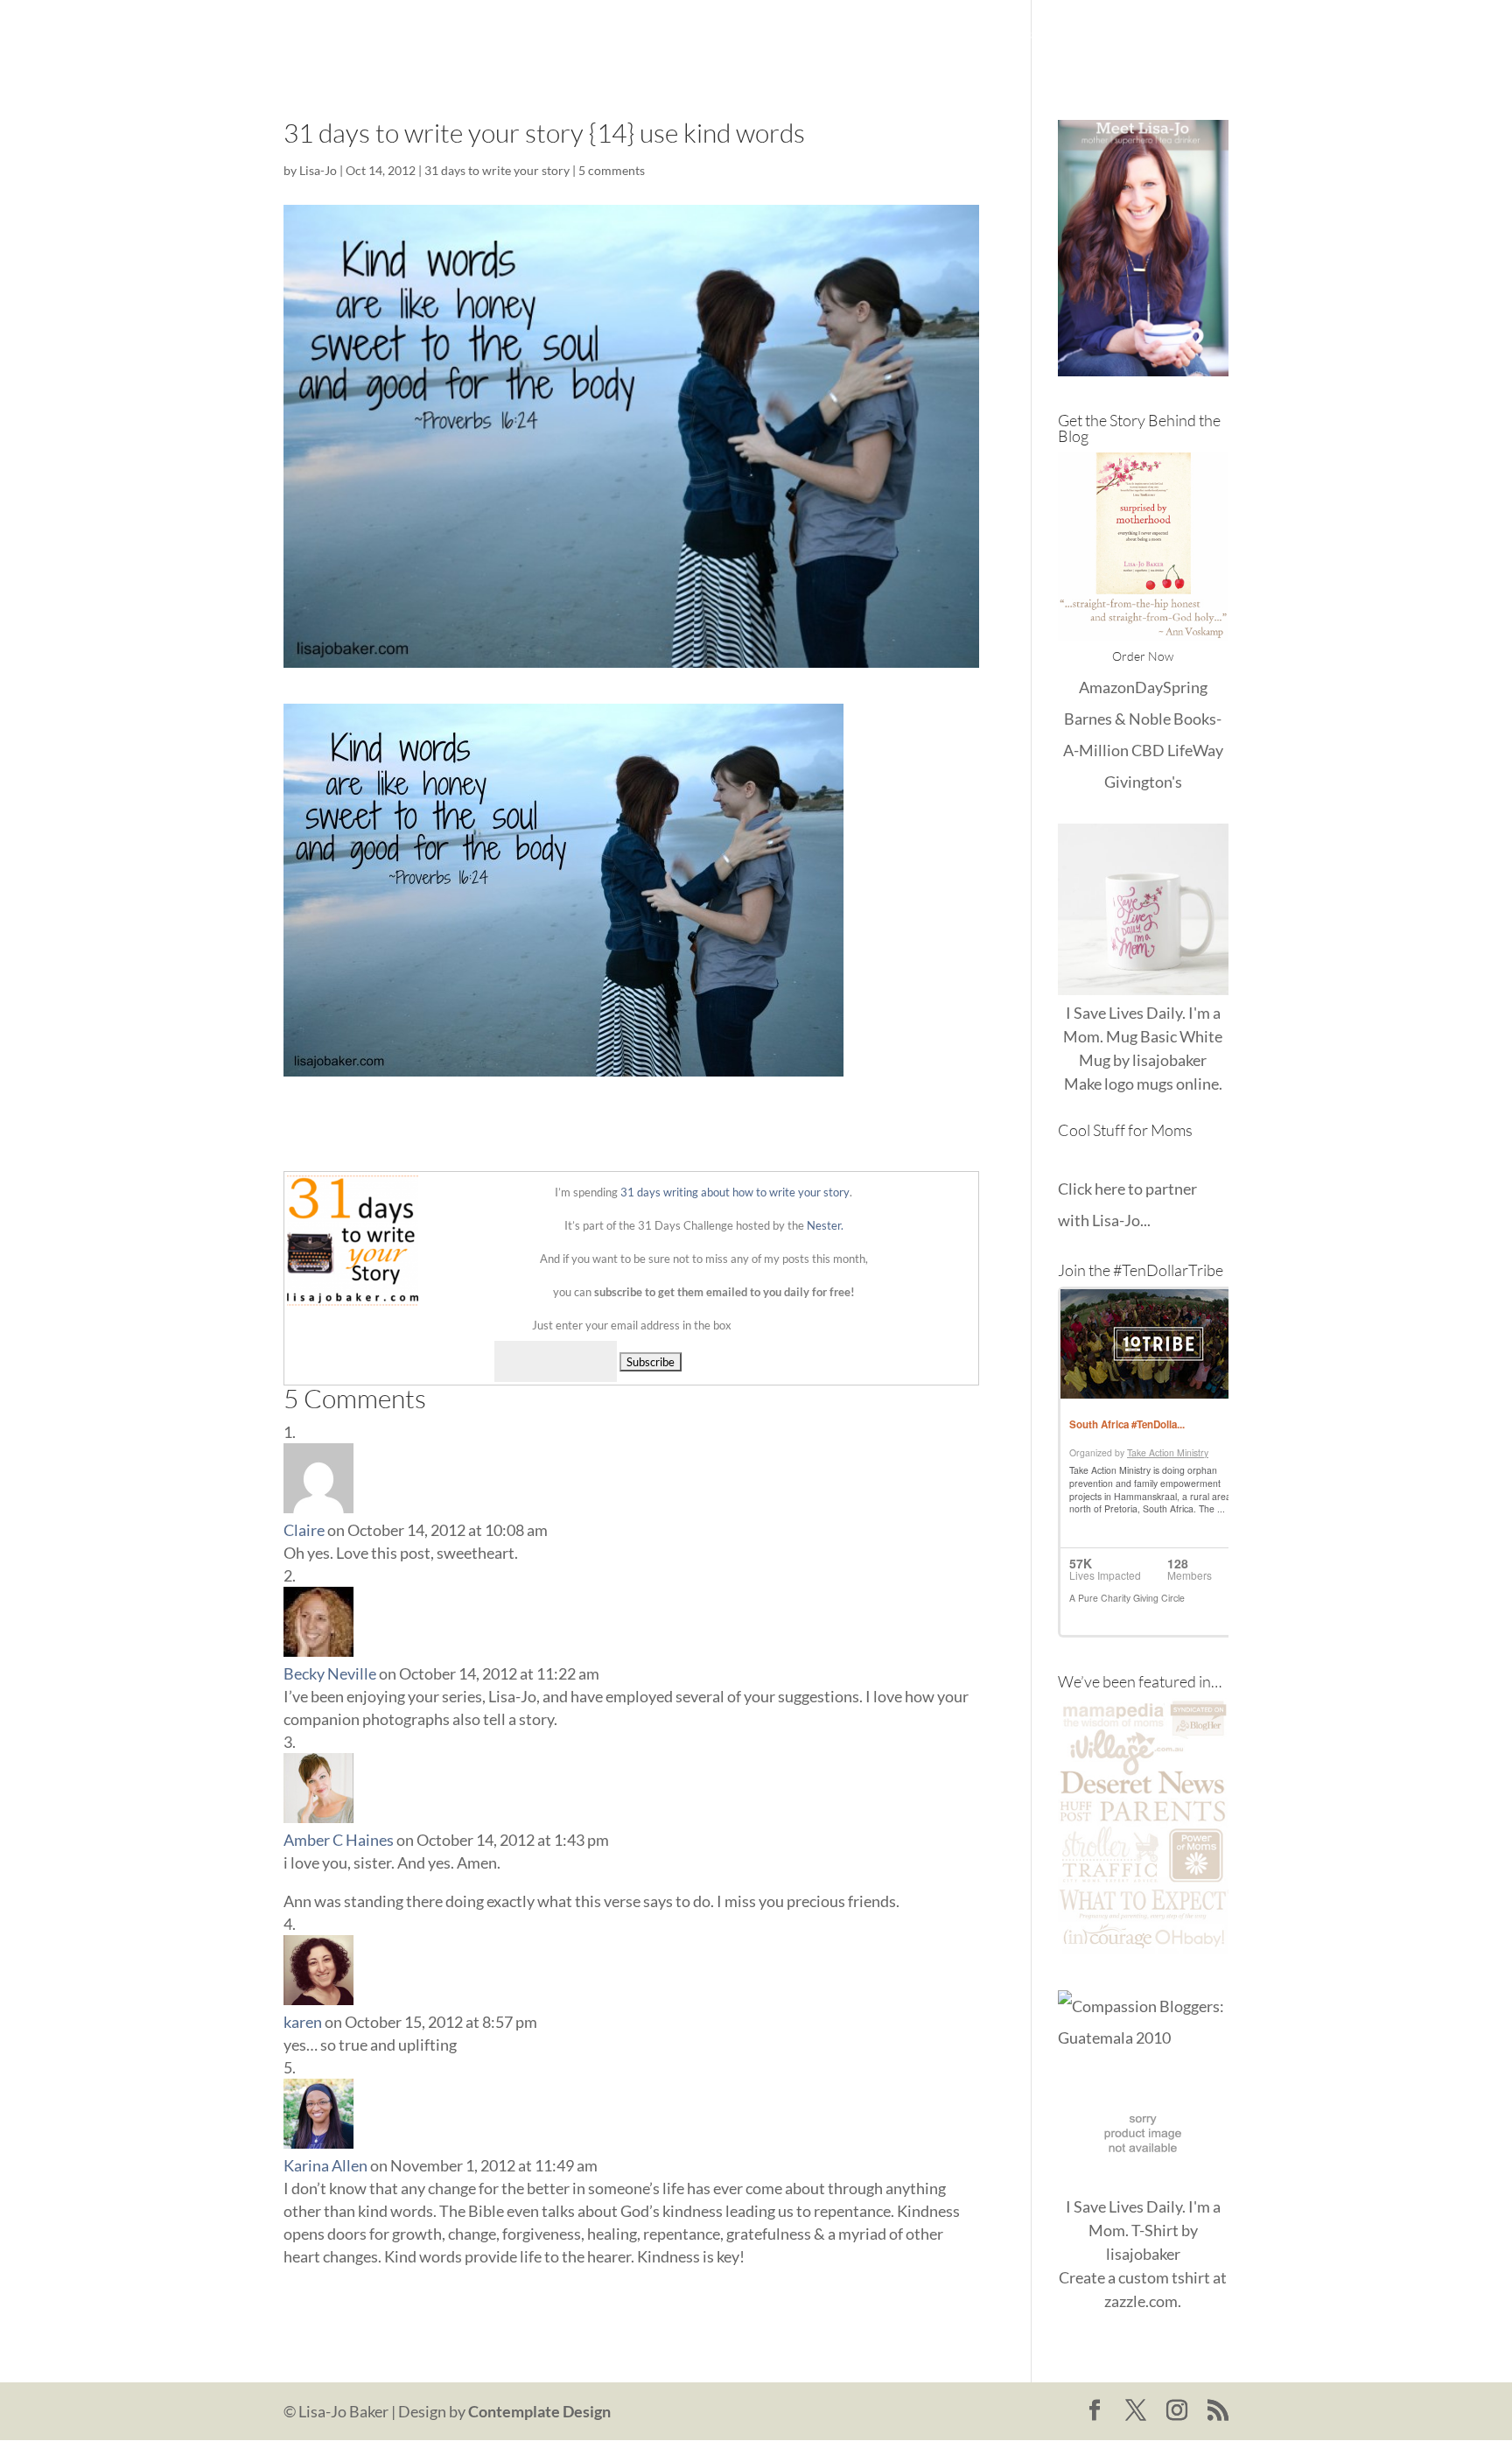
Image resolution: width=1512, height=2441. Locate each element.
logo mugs (1139, 1084)
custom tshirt (1164, 2277)
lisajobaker (1169, 1060)
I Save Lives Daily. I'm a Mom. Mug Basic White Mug (1143, 1036)
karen (303, 2022)
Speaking (1198, 35)
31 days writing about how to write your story (735, 1192)
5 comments (612, 170)
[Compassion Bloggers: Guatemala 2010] (1143, 2038)
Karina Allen (325, 2165)
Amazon (1107, 687)
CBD (1148, 750)
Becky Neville (330, 1673)
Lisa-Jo (733, 35)
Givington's (1143, 782)
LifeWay (1195, 750)
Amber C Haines (339, 1840)
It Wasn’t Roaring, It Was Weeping (889, 35)
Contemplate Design (539, 2411)
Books (1045, 35)
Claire (304, 1530)
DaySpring (1171, 687)
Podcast (1117, 35)
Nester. (825, 1225)
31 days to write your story (497, 170)
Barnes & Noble (1117, 719)
